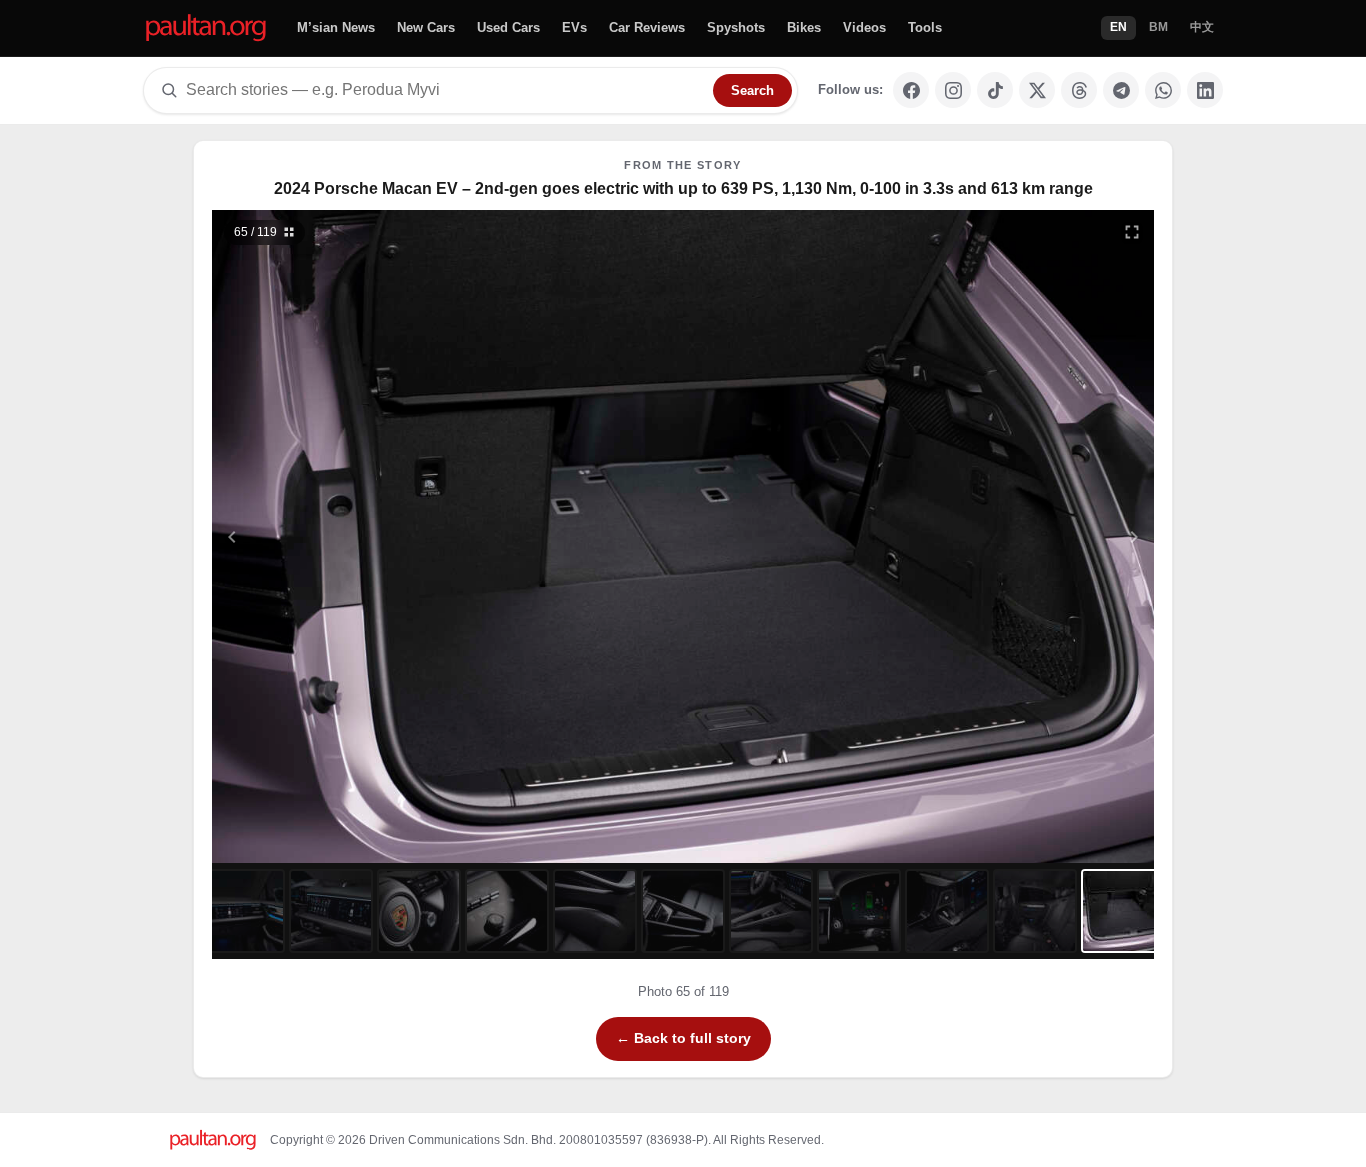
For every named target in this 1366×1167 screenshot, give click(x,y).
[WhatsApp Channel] (1163, 90)
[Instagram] (953, 90)
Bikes (804, 27)
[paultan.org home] (206, 28)
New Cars (426, 27)
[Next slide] (1037, 536)
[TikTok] (995, 90)
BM (1158, 27)
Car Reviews (647, 27)
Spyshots (736, 27)
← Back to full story (683, 1038)
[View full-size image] (1132, 232)
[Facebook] (911, 90)
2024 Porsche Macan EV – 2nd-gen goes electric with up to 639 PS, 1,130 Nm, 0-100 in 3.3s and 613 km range (683, 188)
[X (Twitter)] (1037, 90)
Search (752, 90)
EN (1118, 27)
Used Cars (508, 27)
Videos (864, 27)
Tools (925, 27)
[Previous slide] (330, 536)
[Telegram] (1121, 90)
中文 (1202, 27)
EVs (574, 27)
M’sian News (336, 27)
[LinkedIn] (1205, 90)
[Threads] (1079, 90)
